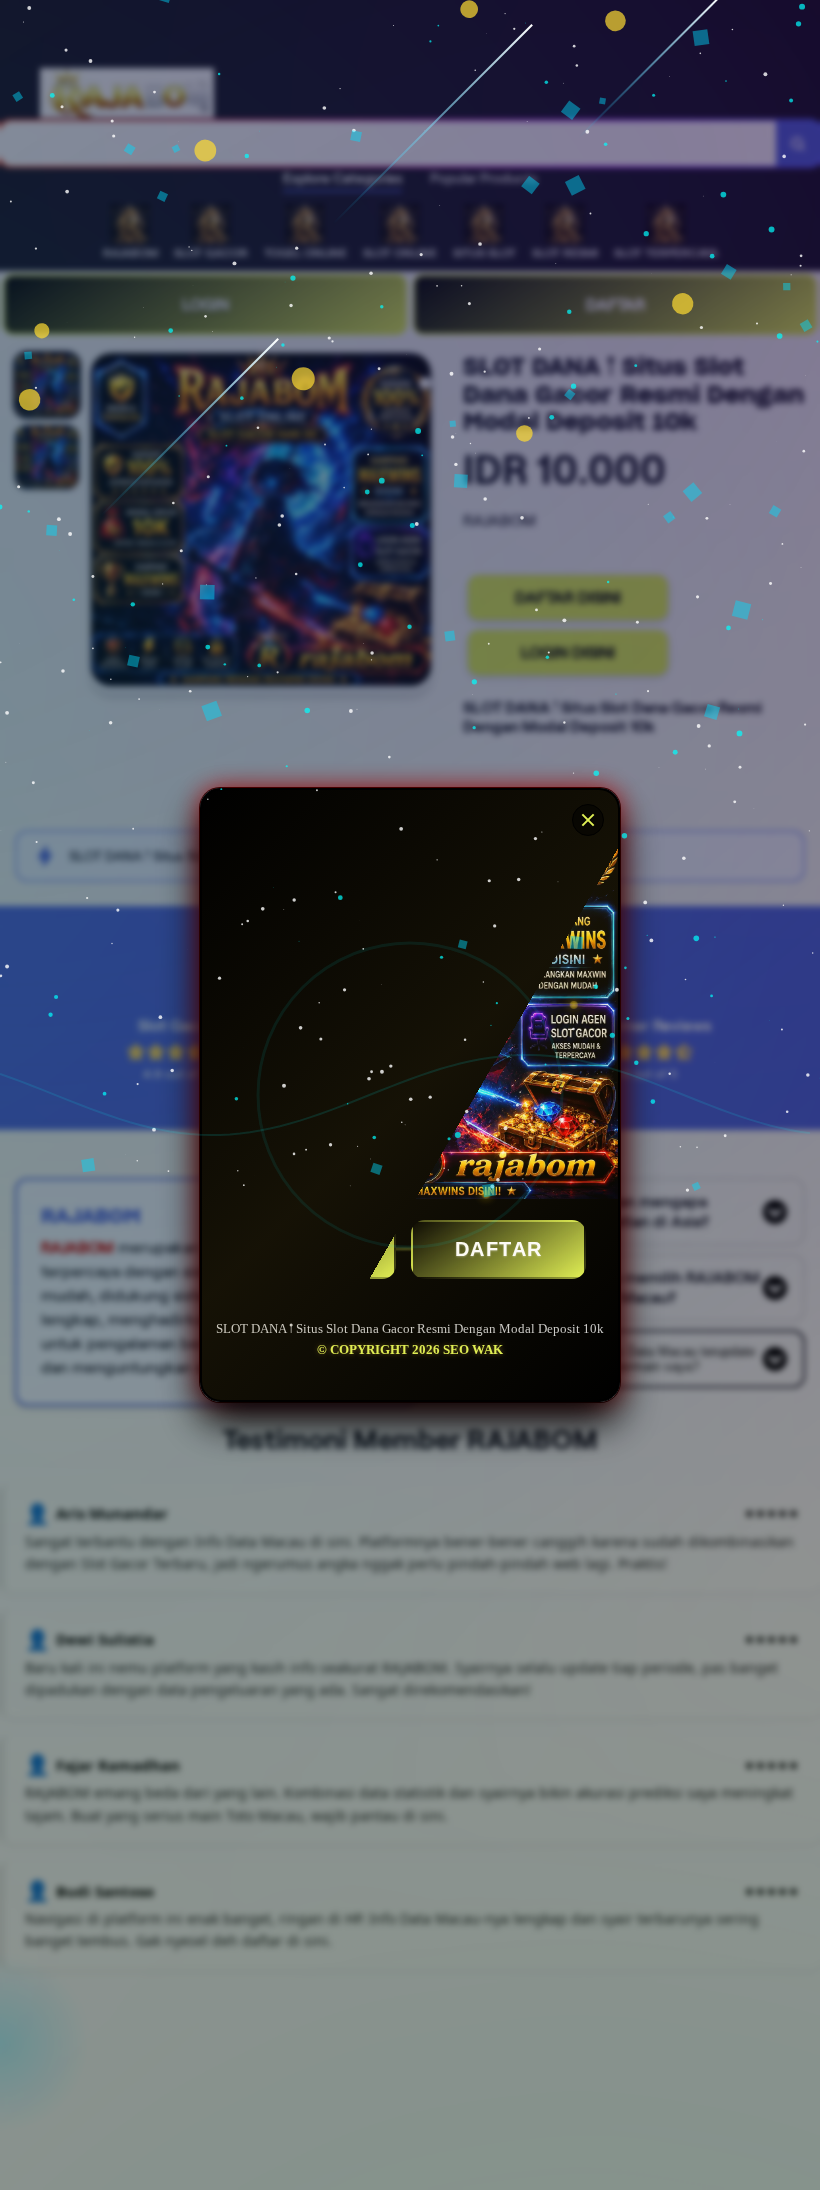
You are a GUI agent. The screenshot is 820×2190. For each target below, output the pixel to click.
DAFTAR (499, 1249)
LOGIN (309, 1249)
